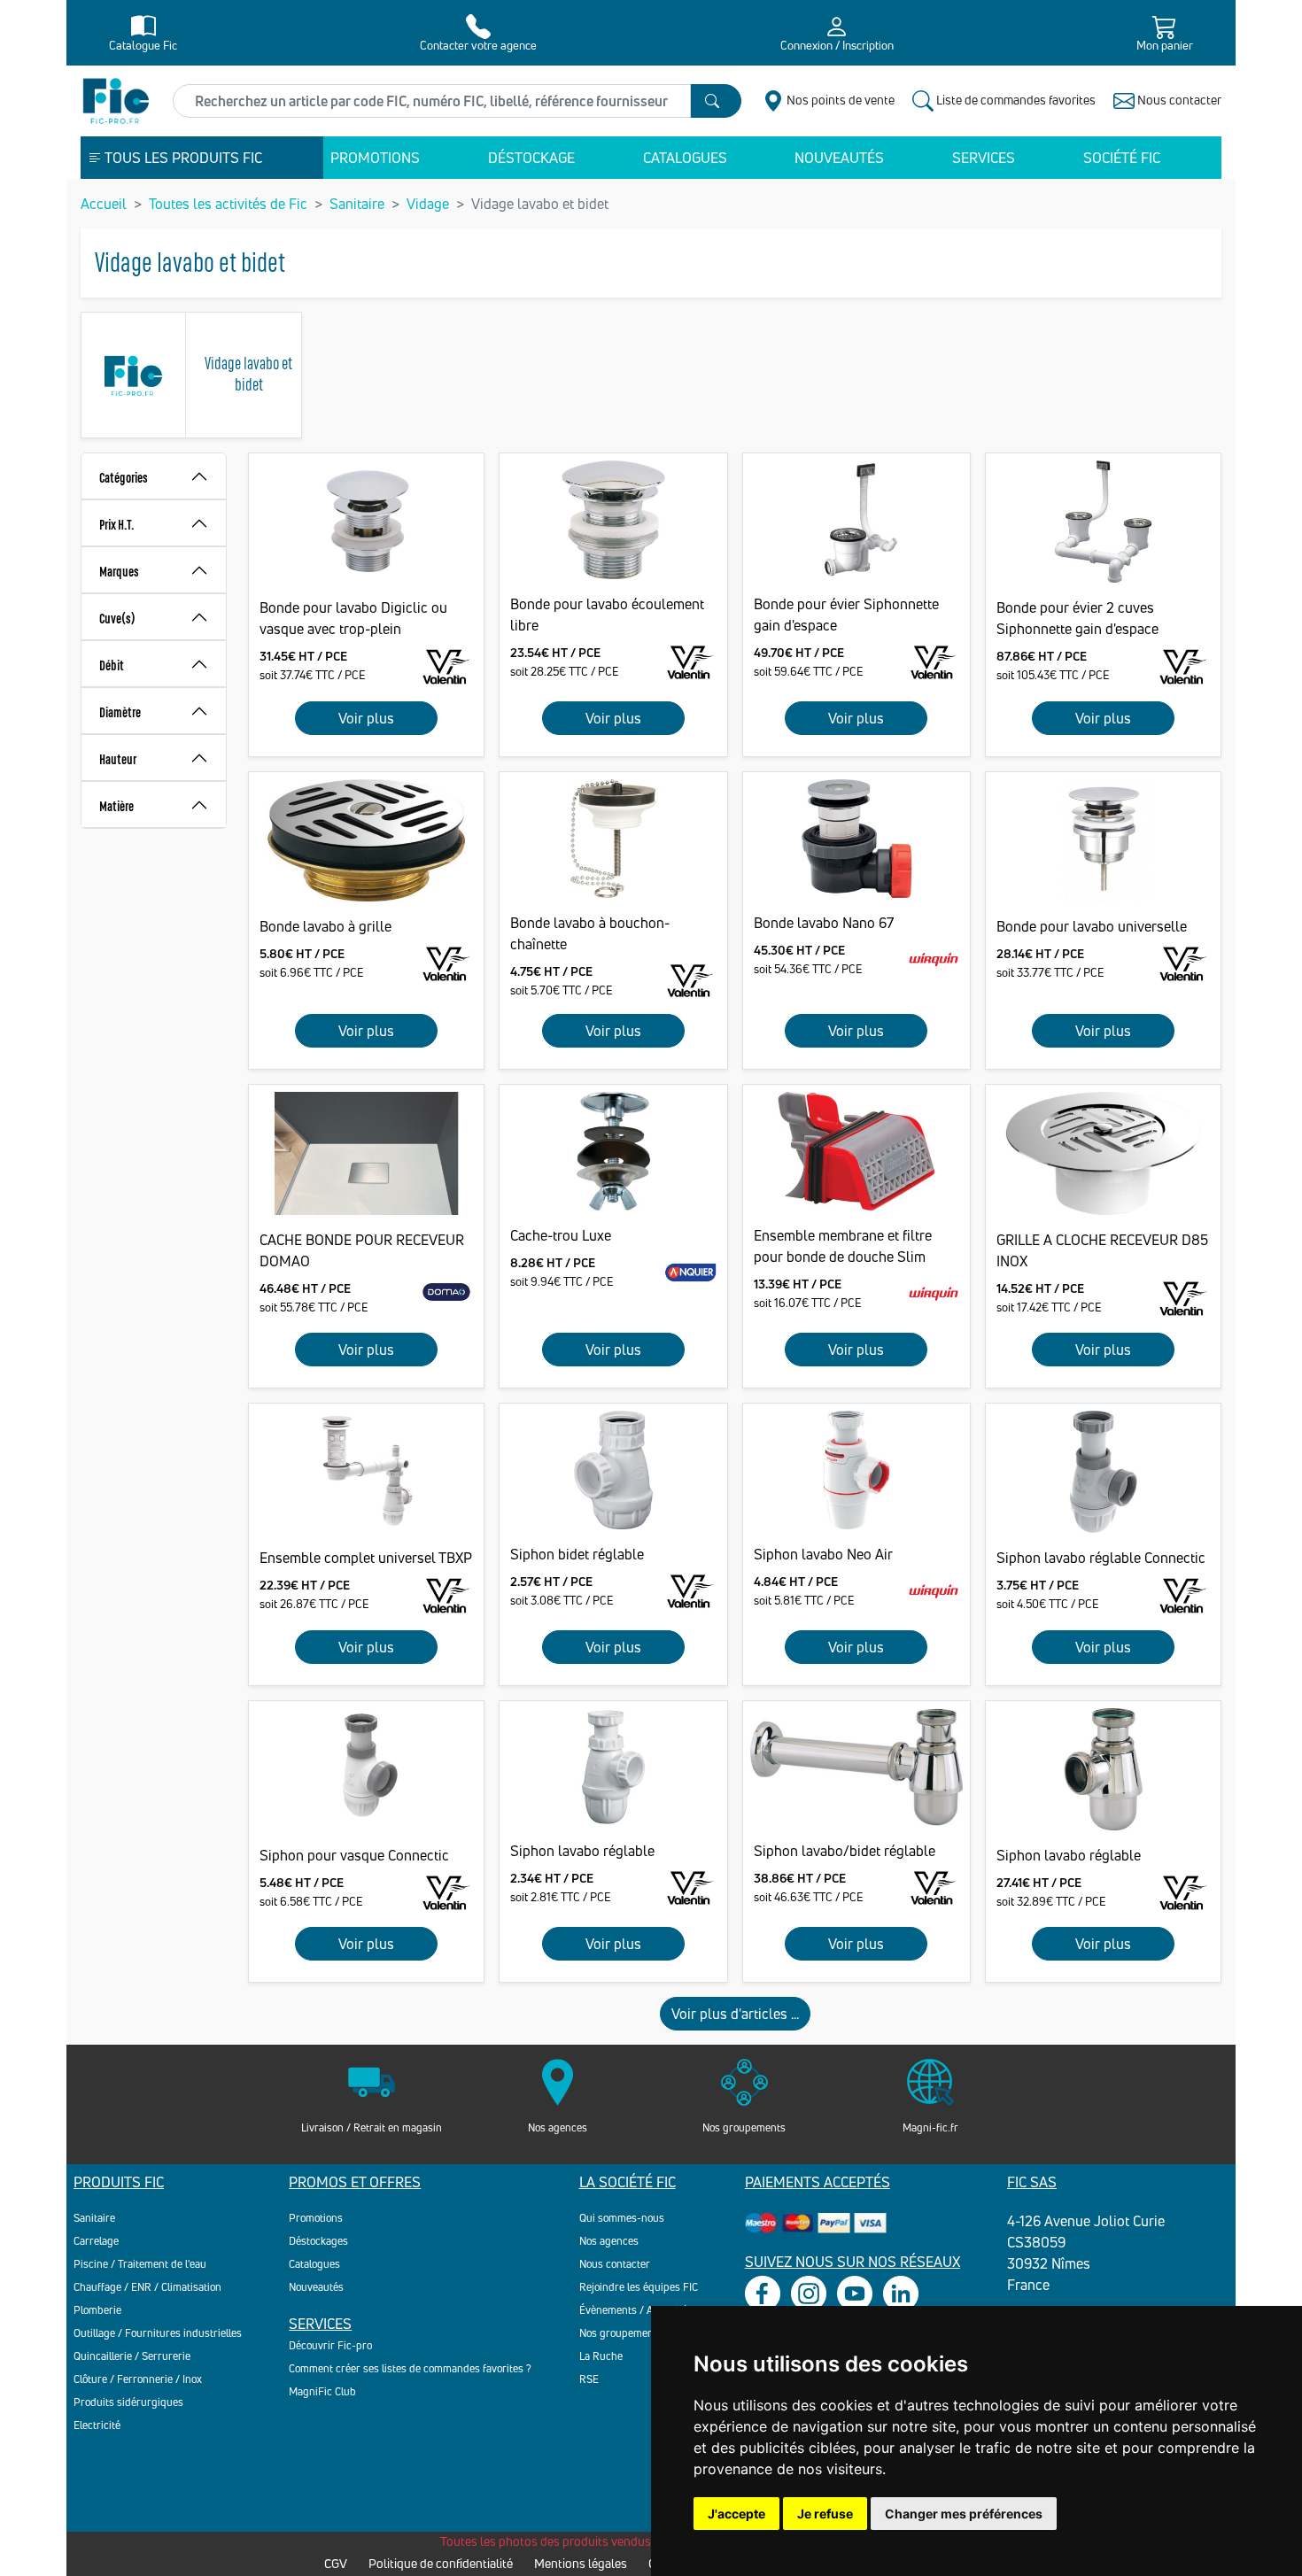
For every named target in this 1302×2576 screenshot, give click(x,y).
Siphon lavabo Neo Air (823, 1554)
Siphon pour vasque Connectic (354, 1855)
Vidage (428, 204)
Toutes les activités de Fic (228, 204)
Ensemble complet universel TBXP (366, 1558)
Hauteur (118, 758)
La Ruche (601, 2356)
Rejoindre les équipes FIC (639, 2287)
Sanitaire (357, 204)
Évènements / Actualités (636, 2310)
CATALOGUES (685, 158)
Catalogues (314, 2264)
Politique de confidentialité (441, 2563)
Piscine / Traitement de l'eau (140, 2264)
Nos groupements (621, 2333)
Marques (119, 571)
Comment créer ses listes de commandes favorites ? (410, 2368)
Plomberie (97, 2310)
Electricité (97, 2425)
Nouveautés (316, 2287)
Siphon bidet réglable (577, 1554)
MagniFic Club (322, 2391)
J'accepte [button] (736, 2514)
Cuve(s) (117, 618)
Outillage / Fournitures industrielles (158, 2333)
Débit (112, 665)
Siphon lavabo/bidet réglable (845, 1851)
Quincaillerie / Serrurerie (132, 2356)
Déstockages (318, 2241)
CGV (336, 2563)
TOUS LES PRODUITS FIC (182, 158)
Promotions (316, 2218)
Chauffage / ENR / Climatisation (147, 2287)
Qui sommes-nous (622, 2218)
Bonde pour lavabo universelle (1092, 926)
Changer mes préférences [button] (964, 2514)
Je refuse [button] (825, 2514)
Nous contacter (615, 2264)
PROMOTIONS (375, 158)
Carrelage (96, 2241)
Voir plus (366, 718)
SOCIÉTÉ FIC (1122, 158)
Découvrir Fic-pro (330, 2345)
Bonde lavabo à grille (325, 926)
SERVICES (984, 158)
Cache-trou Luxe (561, 1235)
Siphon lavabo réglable (582, 1851)
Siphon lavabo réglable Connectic (1101, 1558)
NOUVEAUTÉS (839, 158)
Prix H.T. (117, 524)
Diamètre (120, 712)
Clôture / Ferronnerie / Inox (138, 2379)
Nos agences (609, 2241)
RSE (589, 2379)
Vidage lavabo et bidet (248, 372)
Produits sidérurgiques (128, 2402)
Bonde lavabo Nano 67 (824, 923)
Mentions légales (581, 2563)
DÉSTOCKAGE (531, 158)
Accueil (104, 204)
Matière (116, 805)
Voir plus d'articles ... (735, 2014)
